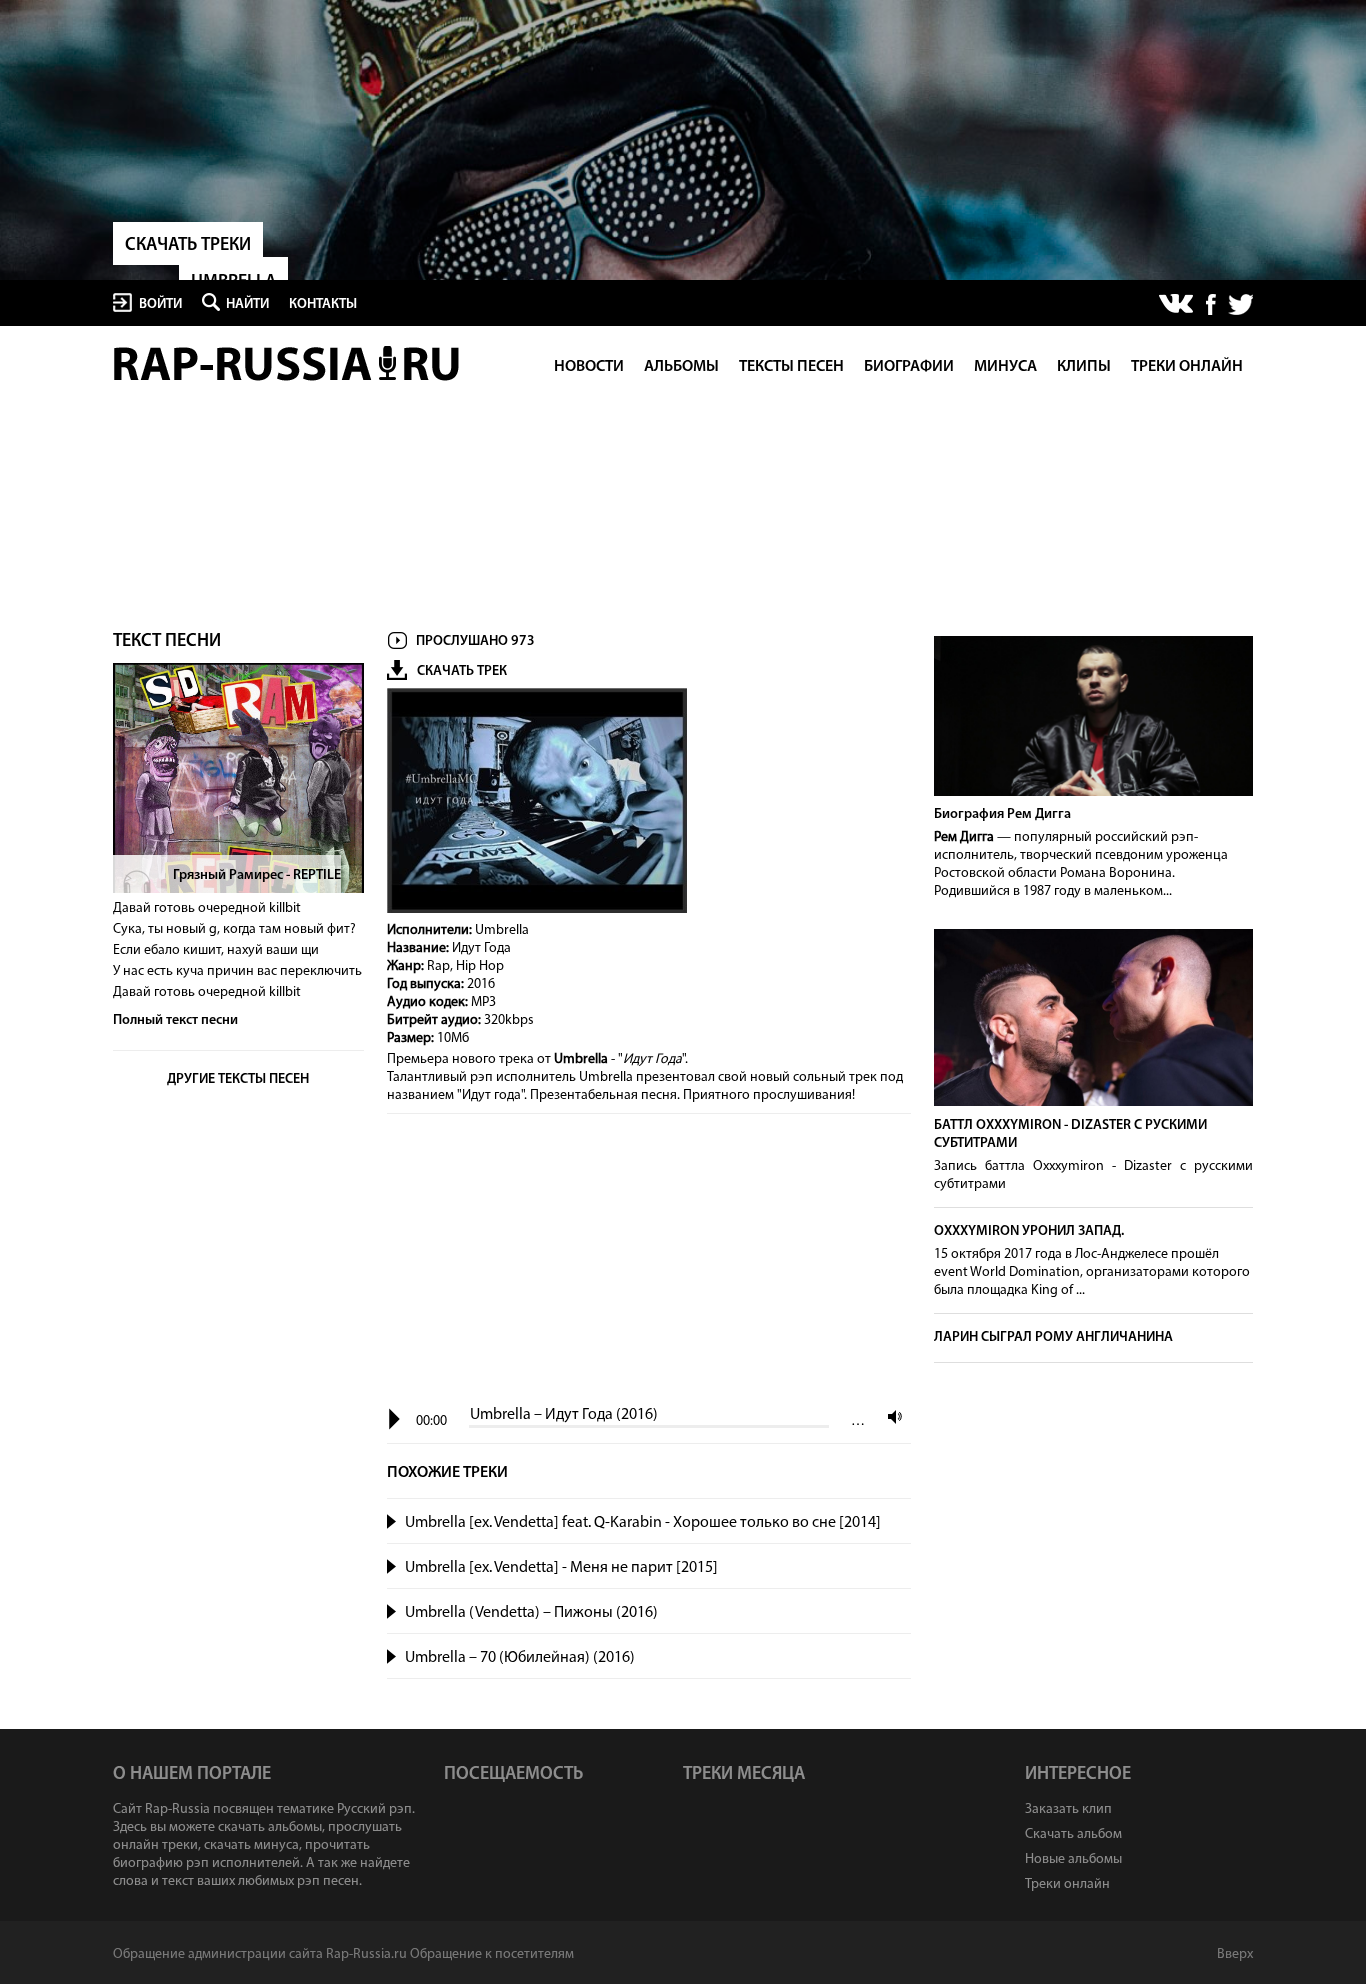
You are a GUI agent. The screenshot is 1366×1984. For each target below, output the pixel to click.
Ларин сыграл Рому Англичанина (1053, 1337)
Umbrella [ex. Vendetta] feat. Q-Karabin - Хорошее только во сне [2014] (643, 1523)
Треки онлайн (1187, 367)
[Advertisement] (649, 1261)
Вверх (1235, 1954)
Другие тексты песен (238, 1079)
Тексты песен (791, 367)
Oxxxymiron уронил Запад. (1029, 1231)
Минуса (1005, 367)
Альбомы (681, 367)
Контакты (323, 304)
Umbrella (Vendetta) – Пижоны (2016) (531, 1613)
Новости (589, 367)
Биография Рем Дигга (1002, 814)
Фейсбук (1211, 304)
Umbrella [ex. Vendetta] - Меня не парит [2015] (561, 1568)
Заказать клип (1068, 1809)
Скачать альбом (1073, 1834)
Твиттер (1240, 304)
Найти (247, 304)
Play (394, 1419)
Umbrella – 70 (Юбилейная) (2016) (520, 1658)
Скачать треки (188, 246)
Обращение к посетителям (492, 1954)
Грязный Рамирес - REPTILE (257, 875)
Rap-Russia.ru (288, 363)
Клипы (1084, 367)
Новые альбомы (1073, 1859)
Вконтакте (1177, 305)
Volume (890, 1416)
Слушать (392, 1519)
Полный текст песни (175, 1020)
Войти (160, 304)
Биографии (909, 367)
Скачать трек (462, 671)
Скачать (891, 1523)
